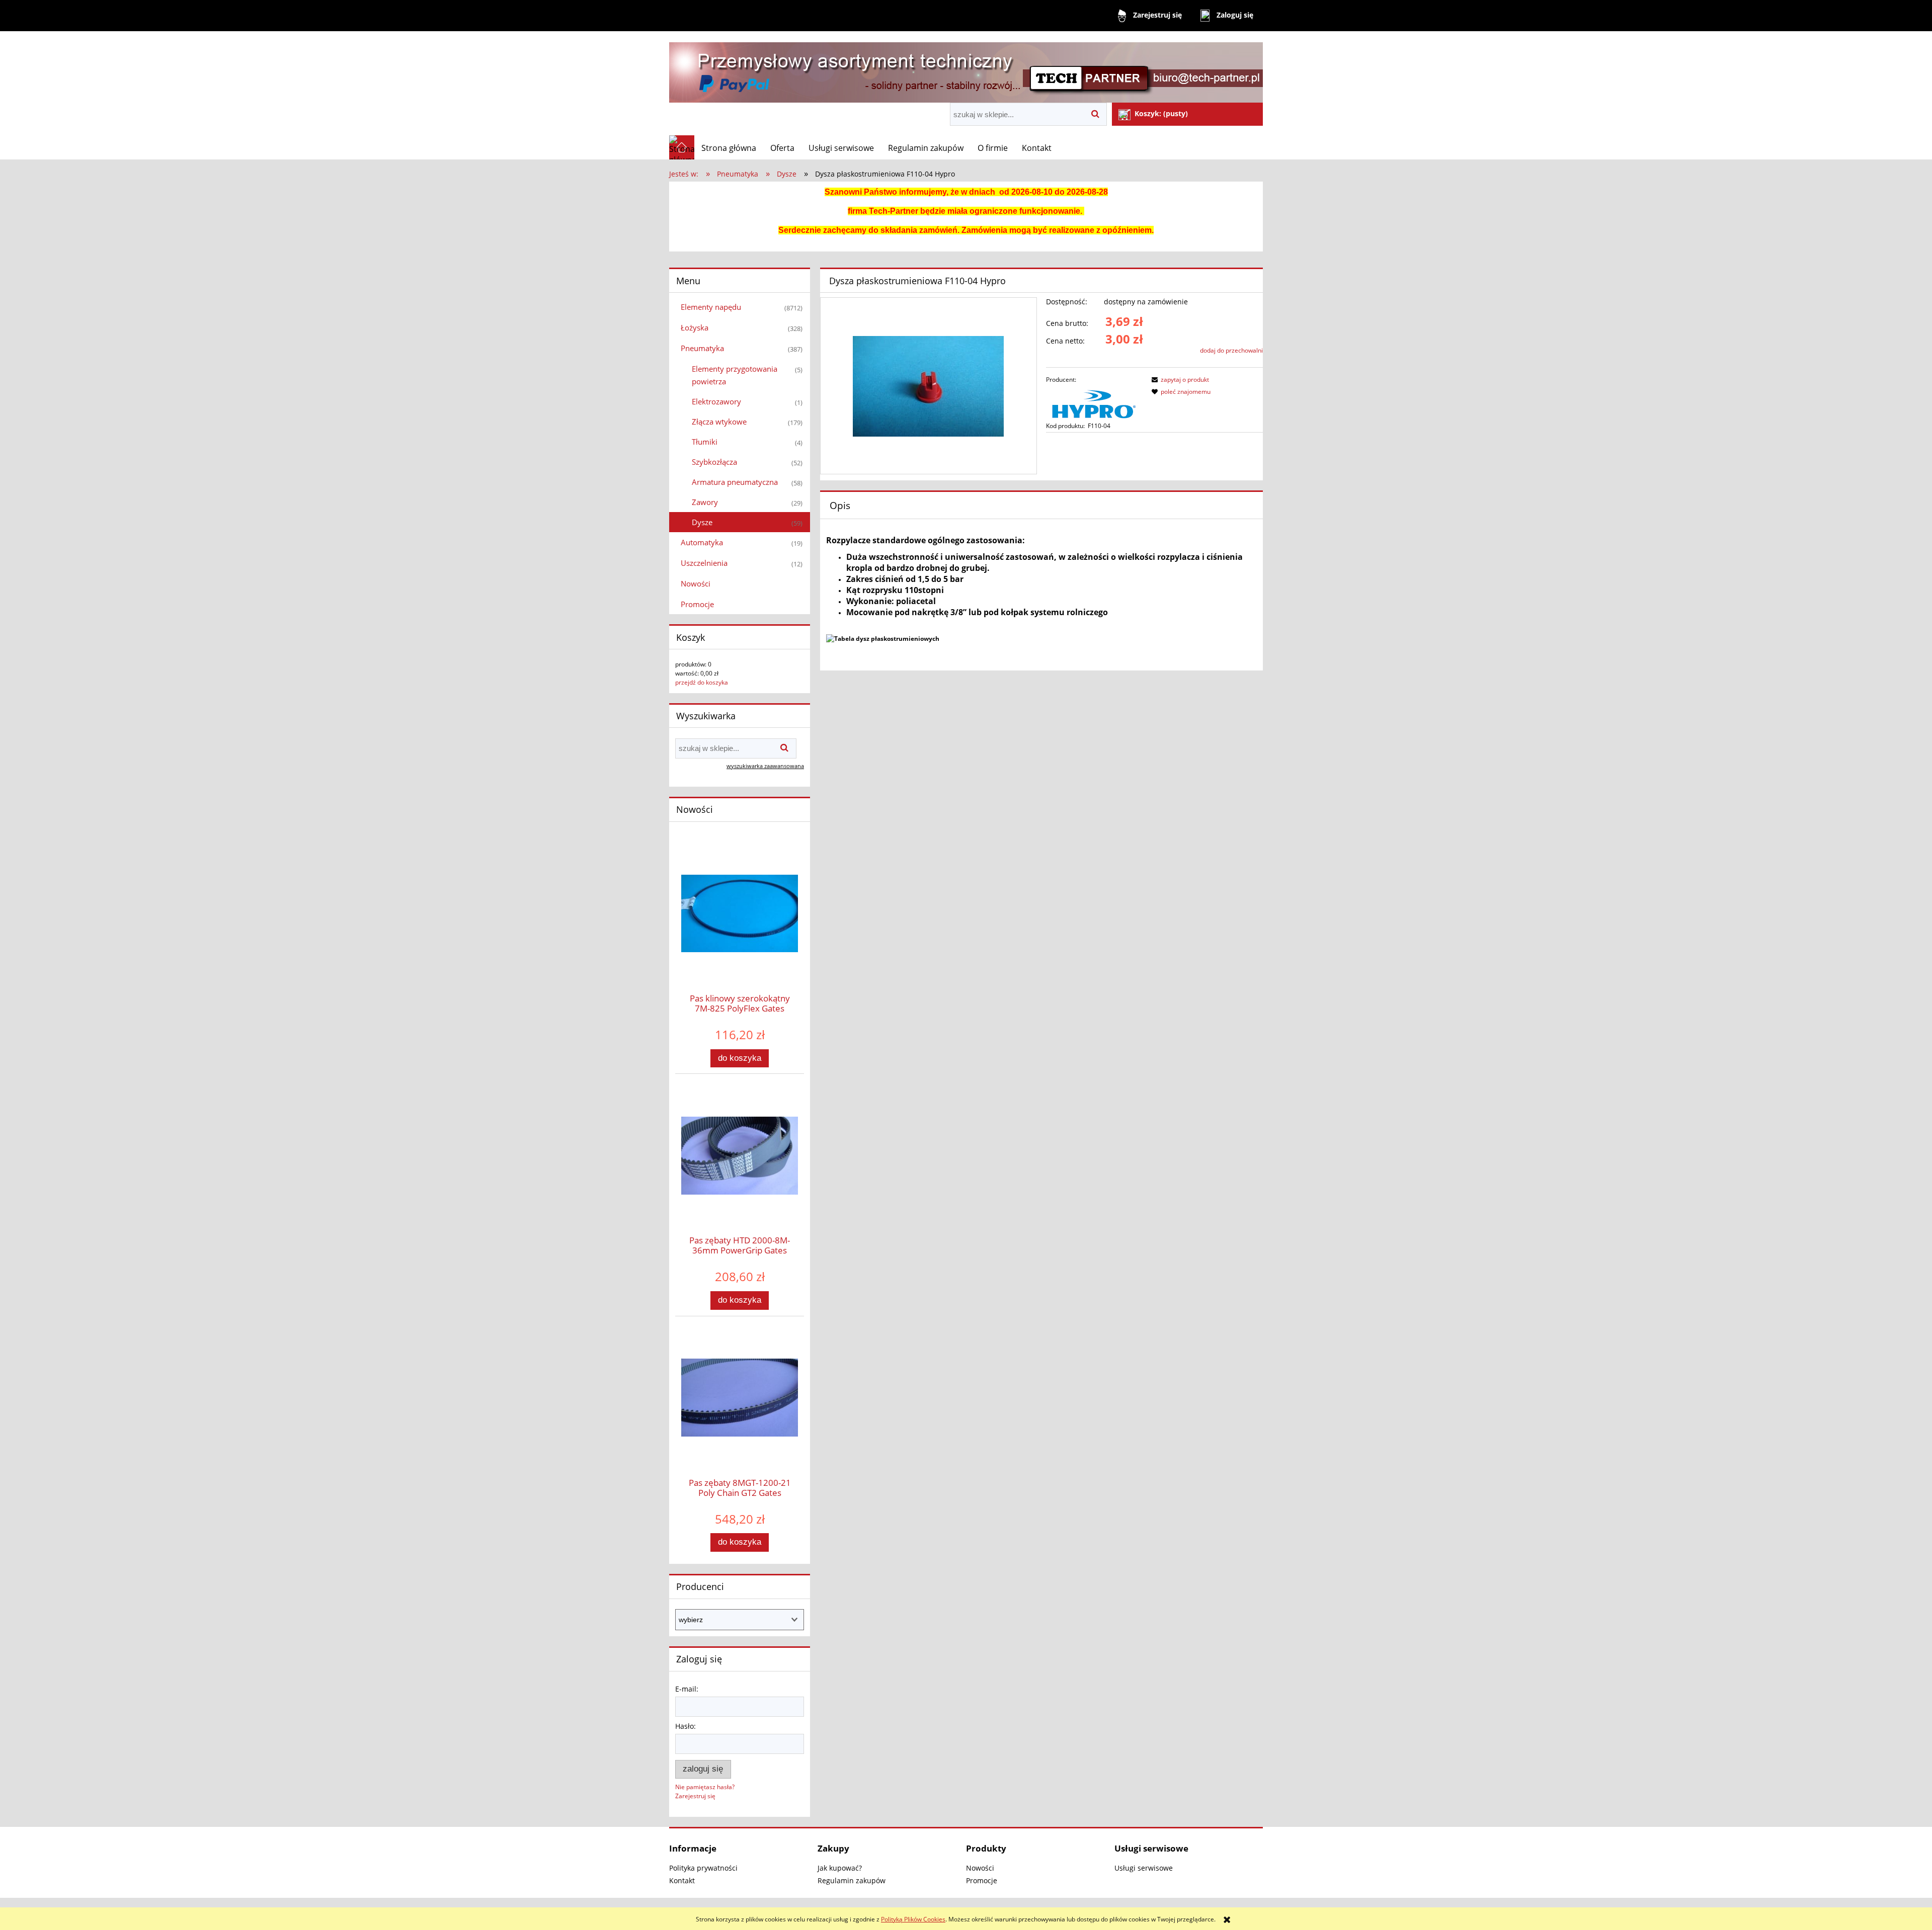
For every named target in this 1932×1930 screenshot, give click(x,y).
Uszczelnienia (704, 563)
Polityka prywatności (703, 1868)
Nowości (696, 583)
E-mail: (687, 1689)
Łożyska (695, 327)
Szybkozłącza (714, 462)
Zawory (705, 502)
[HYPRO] (1094, 402)
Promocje (697, 604)
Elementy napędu (711, 307)
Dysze (702, 522)
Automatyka (702, 542)
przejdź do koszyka (702, 682)
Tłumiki (705, 442)
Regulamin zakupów (852, 1880)
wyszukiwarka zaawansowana (765, 766)
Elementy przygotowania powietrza (735, 375)
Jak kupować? (840, 1868)
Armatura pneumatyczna (735, 482)
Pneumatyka (702, 348)
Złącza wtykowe (719, 422)
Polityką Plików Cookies (913, 1919)
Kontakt (682, 1880)
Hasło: (686, 1726)
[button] (1179, 380)
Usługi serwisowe (1144, 1868)
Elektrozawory (716, 401)
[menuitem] (729, 148)
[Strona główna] (966, 68)
